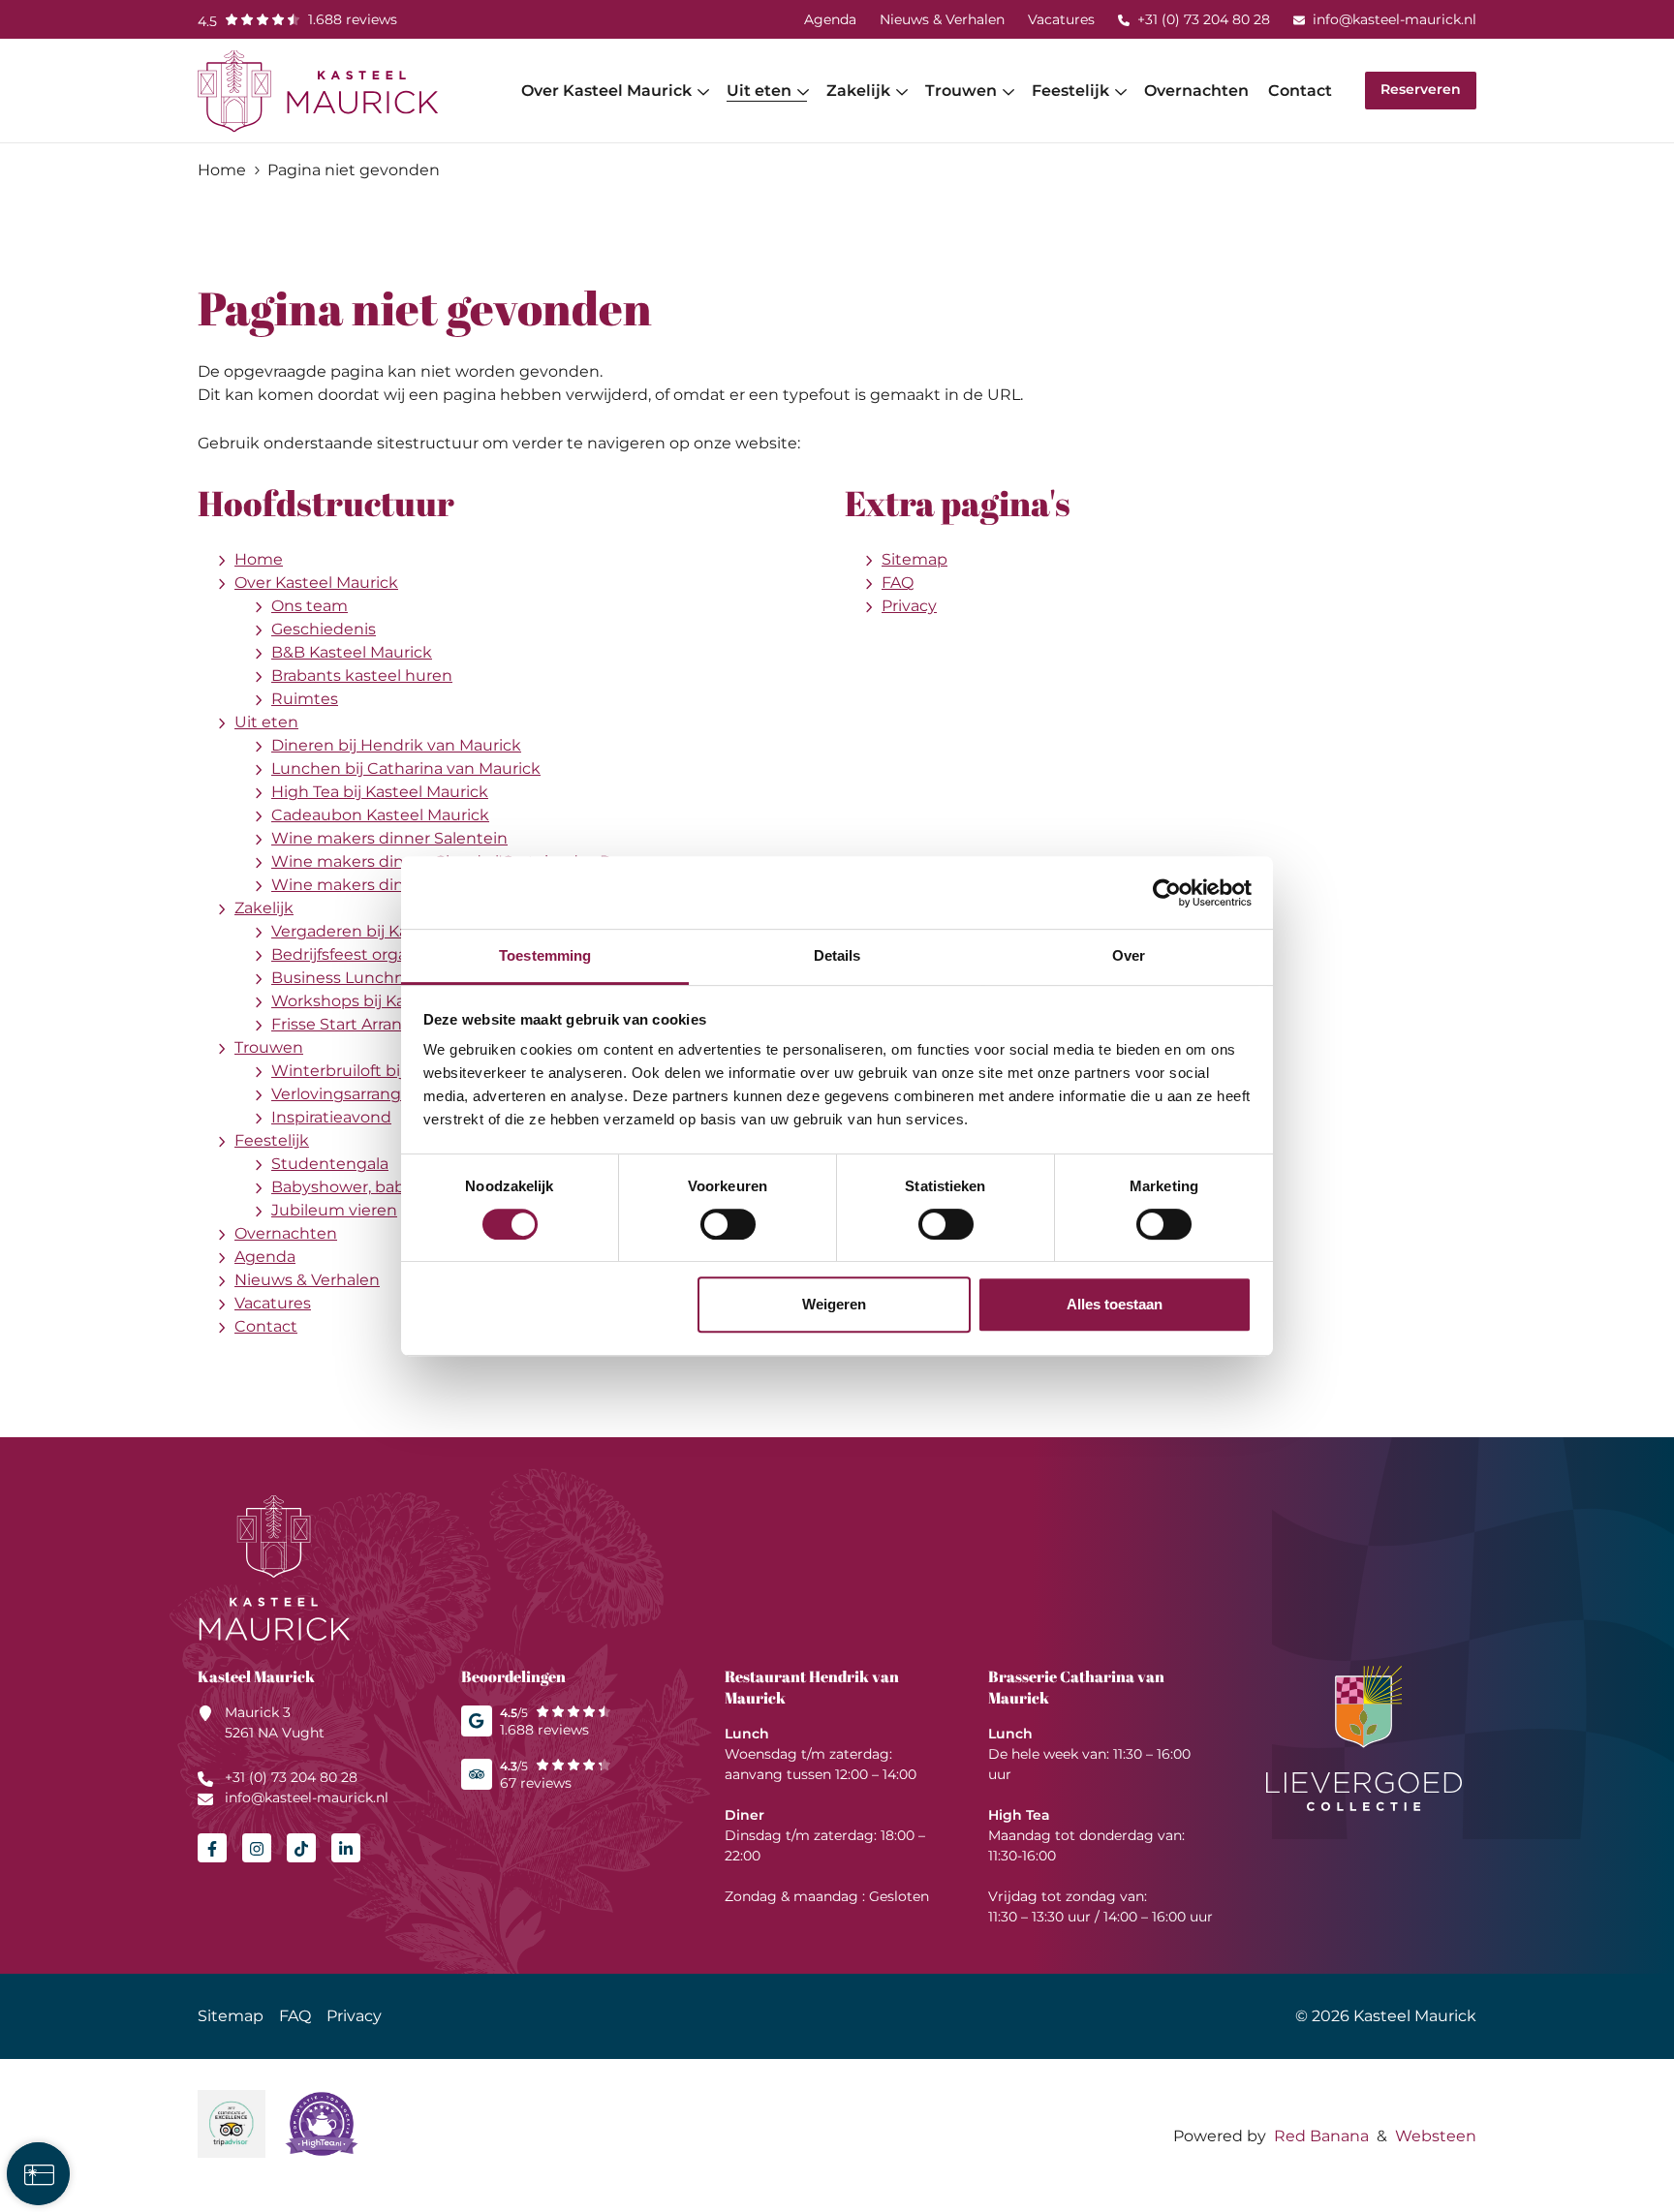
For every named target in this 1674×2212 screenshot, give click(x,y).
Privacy (909, 606)
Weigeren (834, 1304)
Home (259, 559)
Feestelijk (1070, 91)
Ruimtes (305, 699)
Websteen (1436, 2136)
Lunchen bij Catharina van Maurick (406, 768)
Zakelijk (858, 91)
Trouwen (961, 91)
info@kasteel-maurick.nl (1395, 19)
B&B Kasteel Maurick (352, 652)
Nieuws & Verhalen (942, 19)
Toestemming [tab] (545, 955)
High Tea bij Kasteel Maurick (380, 792)
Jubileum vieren (334, 1210)
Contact (1300, 91)
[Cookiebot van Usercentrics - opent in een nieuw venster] (1167, 893)
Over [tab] (1129, 955)
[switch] (728, 1224)
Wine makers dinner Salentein (389, 838)
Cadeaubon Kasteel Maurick (380, 815)
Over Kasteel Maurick (606, 91)
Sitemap (914, 559)
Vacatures (1061, 19)
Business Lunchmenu (356, 978)
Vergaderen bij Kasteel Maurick (391, 931)
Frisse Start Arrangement (369, 1024)
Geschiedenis (324, 629)
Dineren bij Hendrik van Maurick (396, 745)
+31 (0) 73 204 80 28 (1204, 19)
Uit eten (759, 91)
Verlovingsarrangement (363, 1094)
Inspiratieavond (331, 1117)
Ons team (310, 606)
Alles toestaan (1115, 1304)
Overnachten (1196, 91)
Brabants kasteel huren (362, 676)
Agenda (830, 19)
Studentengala (330, 1164)
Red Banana (1321, 2136)
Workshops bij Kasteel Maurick (390, 1001)
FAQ (898, 583)
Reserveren (1421, 89)
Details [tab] (837, 955)
